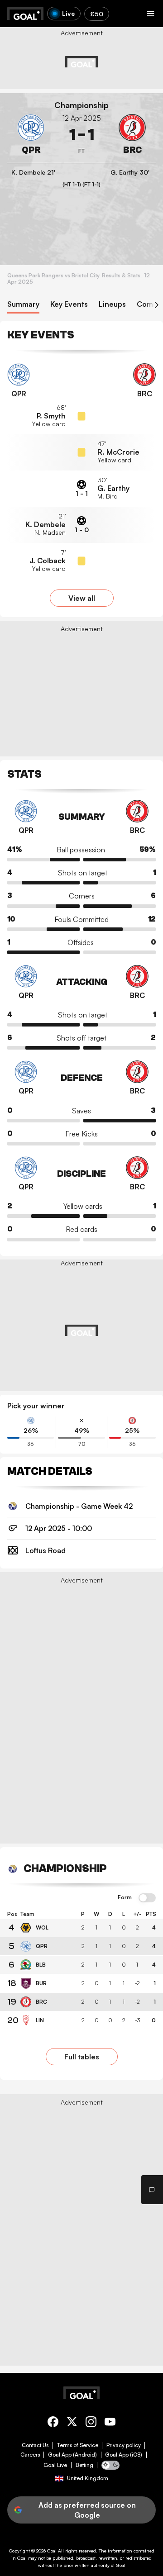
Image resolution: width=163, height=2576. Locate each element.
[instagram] (91, 2423)
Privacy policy (124, 2445)
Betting (84, 2465)
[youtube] (110, 2423)
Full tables (82, 2057)
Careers (30, 2455)
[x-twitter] (72, 2423)
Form (125, 1897)
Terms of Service (78, 2445)
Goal (52, 2551)
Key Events (69, 304)
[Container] (31, 135)
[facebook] (53, 2423)
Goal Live (55, 2465)
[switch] (147, 1898)
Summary (23, 304)
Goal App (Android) (72, 2455)
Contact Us (35, 2445)
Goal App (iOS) (124, 2455)
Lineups (112, 304)
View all (82, 598)
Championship (81, 105)
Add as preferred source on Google (87, 2510)
